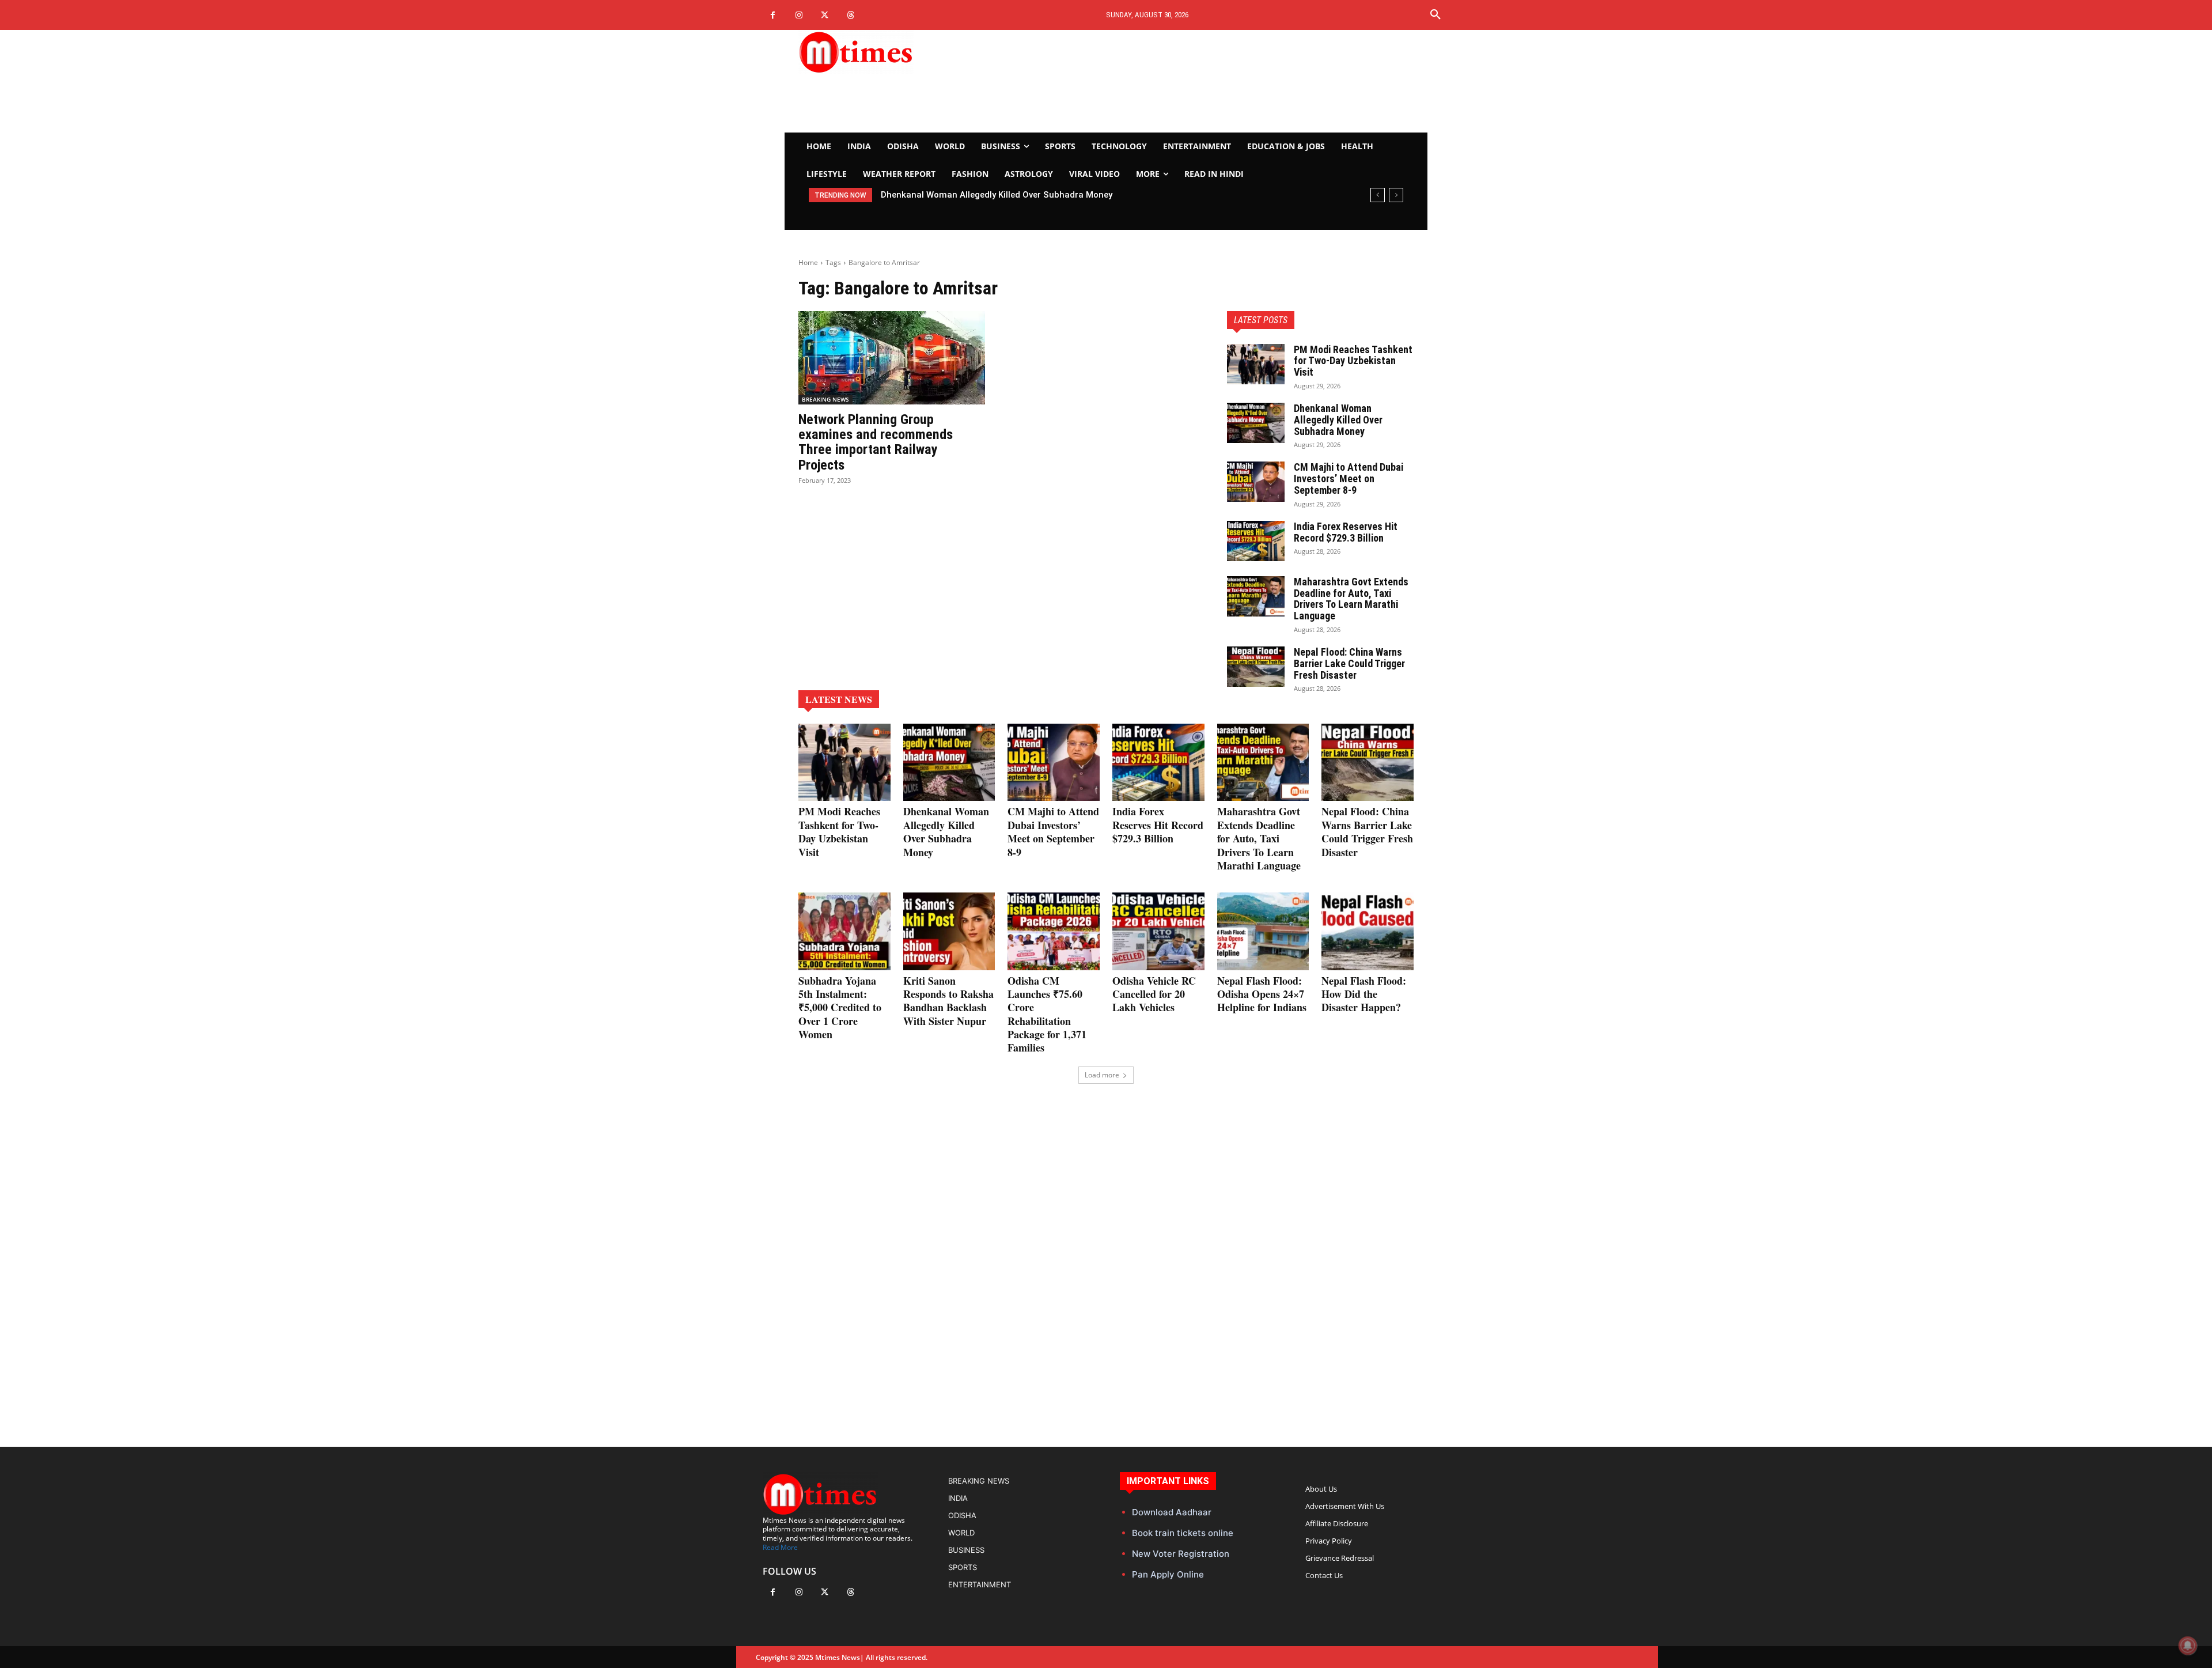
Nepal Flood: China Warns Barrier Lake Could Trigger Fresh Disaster (1349, 663)
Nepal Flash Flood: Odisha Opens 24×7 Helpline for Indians (1262, 994)
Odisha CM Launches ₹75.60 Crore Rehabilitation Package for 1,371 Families (1047, 1014)
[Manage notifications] (2188, 1646)
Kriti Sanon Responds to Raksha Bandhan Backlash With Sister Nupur (948, 1001)
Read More (780, 1547)
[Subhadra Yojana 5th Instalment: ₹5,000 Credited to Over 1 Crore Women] (844, 931)
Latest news (839, 699)
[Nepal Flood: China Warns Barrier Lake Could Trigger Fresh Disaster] (1256, 667)
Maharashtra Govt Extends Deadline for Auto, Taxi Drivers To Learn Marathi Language (1351, 599)
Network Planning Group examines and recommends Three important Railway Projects (876, 442)
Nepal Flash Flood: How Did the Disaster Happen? (1364, 994)
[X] (825, 15)
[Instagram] (799, 15)
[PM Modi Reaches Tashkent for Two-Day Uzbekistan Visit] (1256, 364)
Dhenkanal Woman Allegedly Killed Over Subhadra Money (1338, 420)
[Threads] (851, 15)
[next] (1396, 195)
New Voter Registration (1181, 1554)
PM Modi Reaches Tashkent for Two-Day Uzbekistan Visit (1353, 361)
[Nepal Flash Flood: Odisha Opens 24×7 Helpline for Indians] (1263, 931)
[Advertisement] (1213, 81)
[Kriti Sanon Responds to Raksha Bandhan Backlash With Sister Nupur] (949, 931)
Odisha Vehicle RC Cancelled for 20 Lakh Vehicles (1154, 994)
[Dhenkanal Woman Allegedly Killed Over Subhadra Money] (1256, 423)
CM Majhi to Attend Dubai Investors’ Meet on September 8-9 (1003, 195)
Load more (1102, 1075)
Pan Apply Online (1168, 1574)
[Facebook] (773, 15)
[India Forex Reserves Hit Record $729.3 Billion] (1256, 541)
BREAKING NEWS (825, 399)
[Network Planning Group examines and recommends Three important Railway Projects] (892, 358)
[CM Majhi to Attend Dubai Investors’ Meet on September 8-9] (1256, 482)
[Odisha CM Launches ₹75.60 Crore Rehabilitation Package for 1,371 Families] (1054, 931)
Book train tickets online (1183, 1533)
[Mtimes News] (892, 52)
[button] (1435, 15)
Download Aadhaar (1172, 1512)
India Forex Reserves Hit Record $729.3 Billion (1346, 532)
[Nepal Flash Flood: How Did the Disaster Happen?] (1368, 931)
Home (808, 262)
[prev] (1378, 195)
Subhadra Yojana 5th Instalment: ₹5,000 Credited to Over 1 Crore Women (840, 1008)
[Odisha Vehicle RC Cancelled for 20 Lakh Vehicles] (1158, 931)
